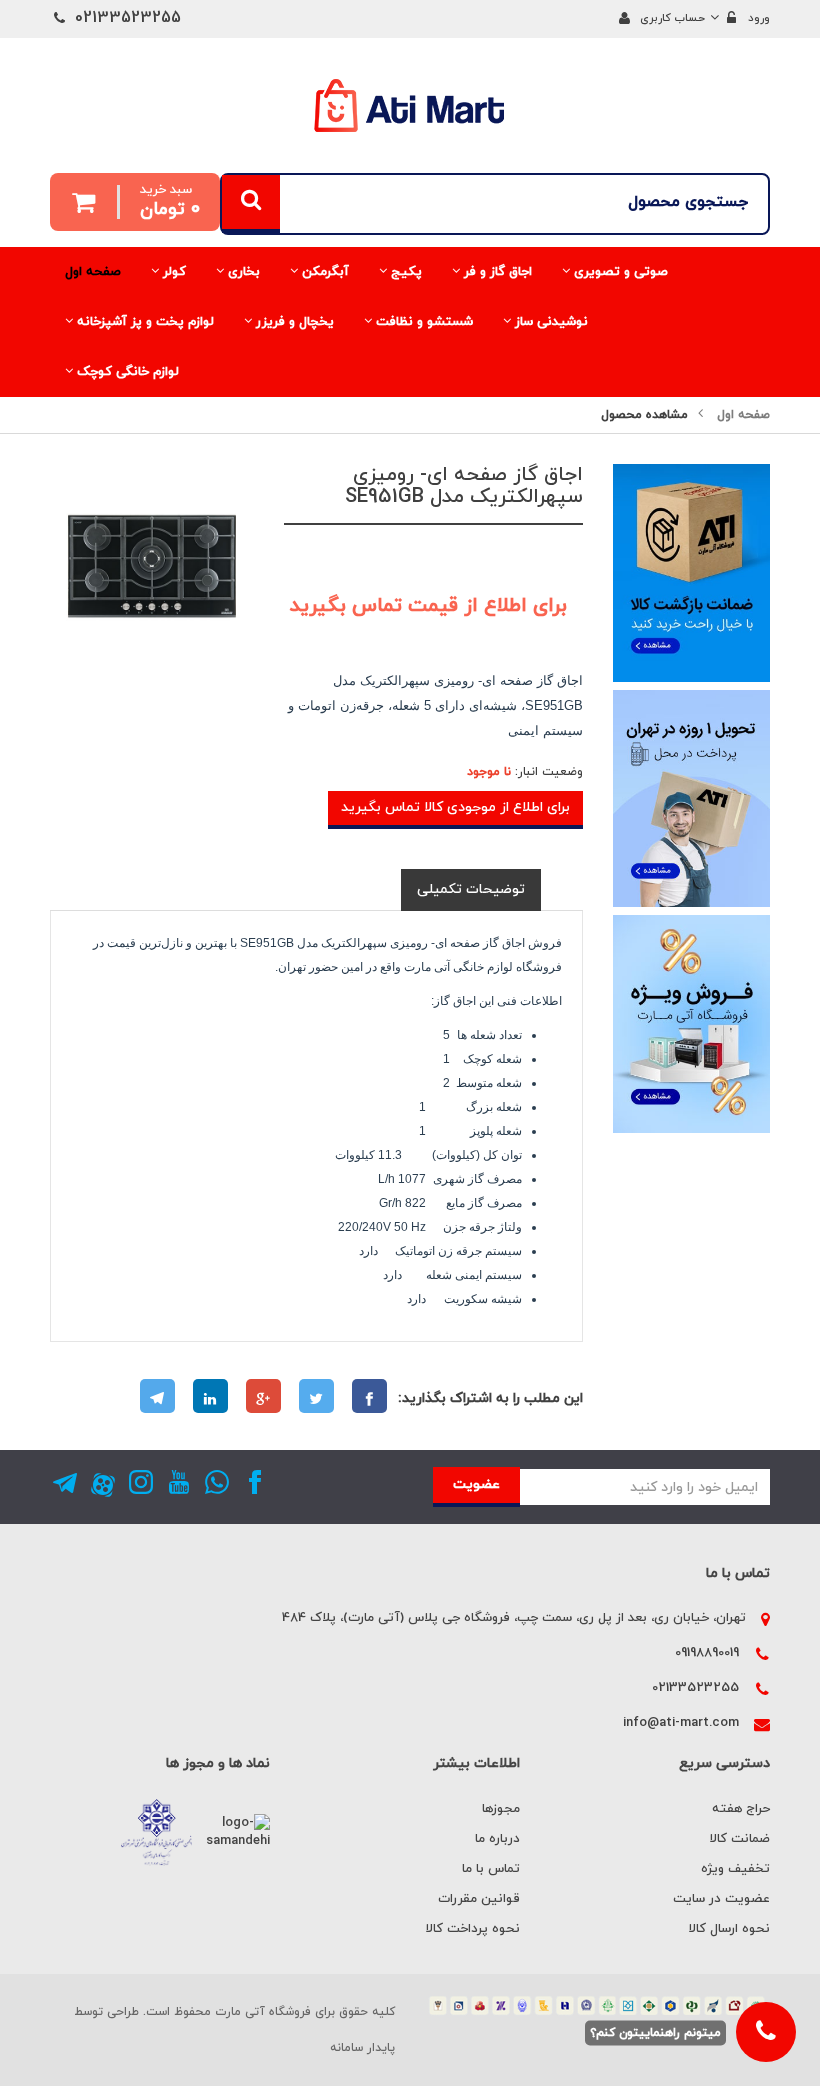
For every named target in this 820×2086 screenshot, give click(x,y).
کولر (172, 272)
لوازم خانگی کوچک (126, 372)
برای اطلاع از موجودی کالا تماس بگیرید (455, 807)
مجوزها (501, 1809)
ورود (759, 18)
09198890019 (707, 1653)
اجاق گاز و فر (496, 272)
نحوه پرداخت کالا (473, 1929)
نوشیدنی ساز (549, 322)
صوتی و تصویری (619, 272)
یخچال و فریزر (293, 322)
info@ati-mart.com (681, 1723)
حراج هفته (741, 1809)
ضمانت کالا (740, 1839)
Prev (60, 678)
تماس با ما (491, 1869)
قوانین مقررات (479, 1899)
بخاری (242, 272)
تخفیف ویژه (735, 1869)
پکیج (404, 272)
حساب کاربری (672, 18)
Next (244, 678)
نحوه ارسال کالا (729, 1929)
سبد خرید (170, 201)
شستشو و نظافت (422, 322)
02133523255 (695, 1688)
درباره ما (497, 1839)
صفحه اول (93, 272)
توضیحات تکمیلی (471, 889)
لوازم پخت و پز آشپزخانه (143, 322)
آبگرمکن (323, 272)
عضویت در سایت (721, 1899)
